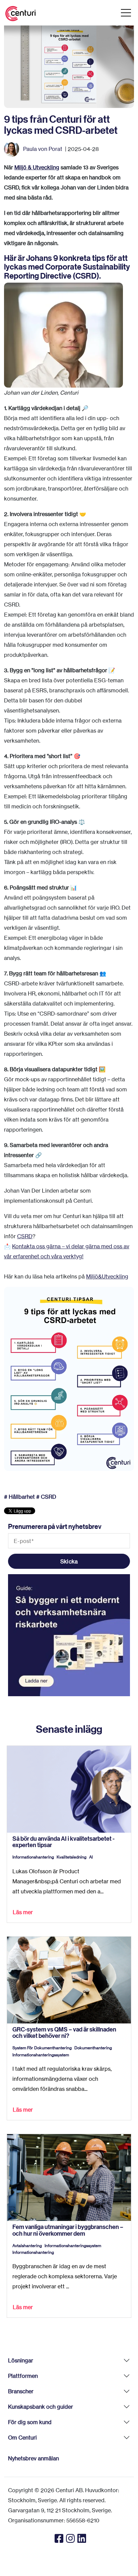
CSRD (25, 1236)
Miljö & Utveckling (37, 167)
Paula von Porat (43, 149)
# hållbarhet (19, 1497)
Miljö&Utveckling (107, 1276)
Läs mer (23, 1912)
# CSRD (46, 1497)
